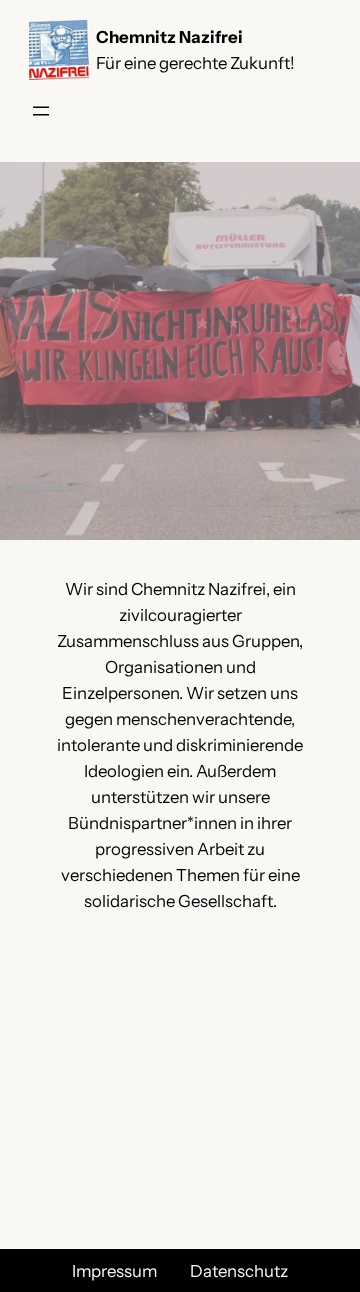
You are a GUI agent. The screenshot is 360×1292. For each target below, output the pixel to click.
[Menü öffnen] (41, 111)
